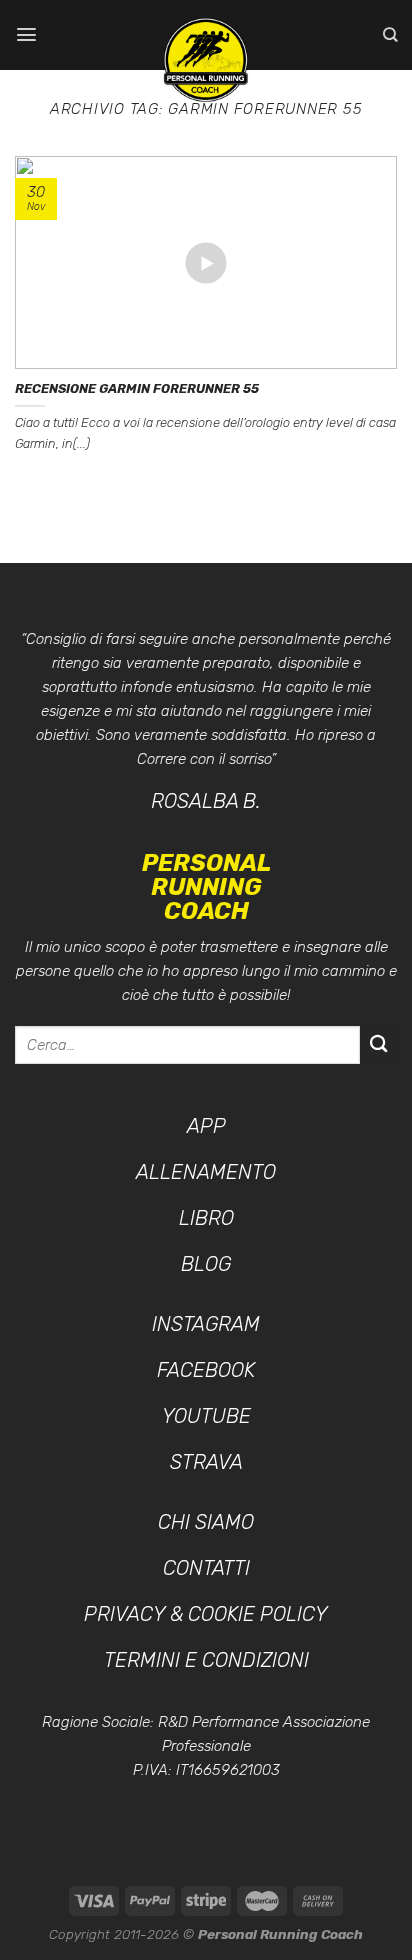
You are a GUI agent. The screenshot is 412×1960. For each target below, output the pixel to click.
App (206, 1126)
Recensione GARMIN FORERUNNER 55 (137, 388)
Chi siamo (206, 1522)
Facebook (206, 1370)
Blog (206, 1264)
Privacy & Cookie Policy (206, 1614)
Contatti (206, 1568)
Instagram (206, 1324)
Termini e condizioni (206, 1660)
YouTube (206, 1416)
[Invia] (378, 1045)
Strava (206, 1462)
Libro (206, 1218)
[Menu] (26, 34)
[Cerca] (390, 34)
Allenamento (206, 1172)
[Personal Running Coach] (206, 60)
